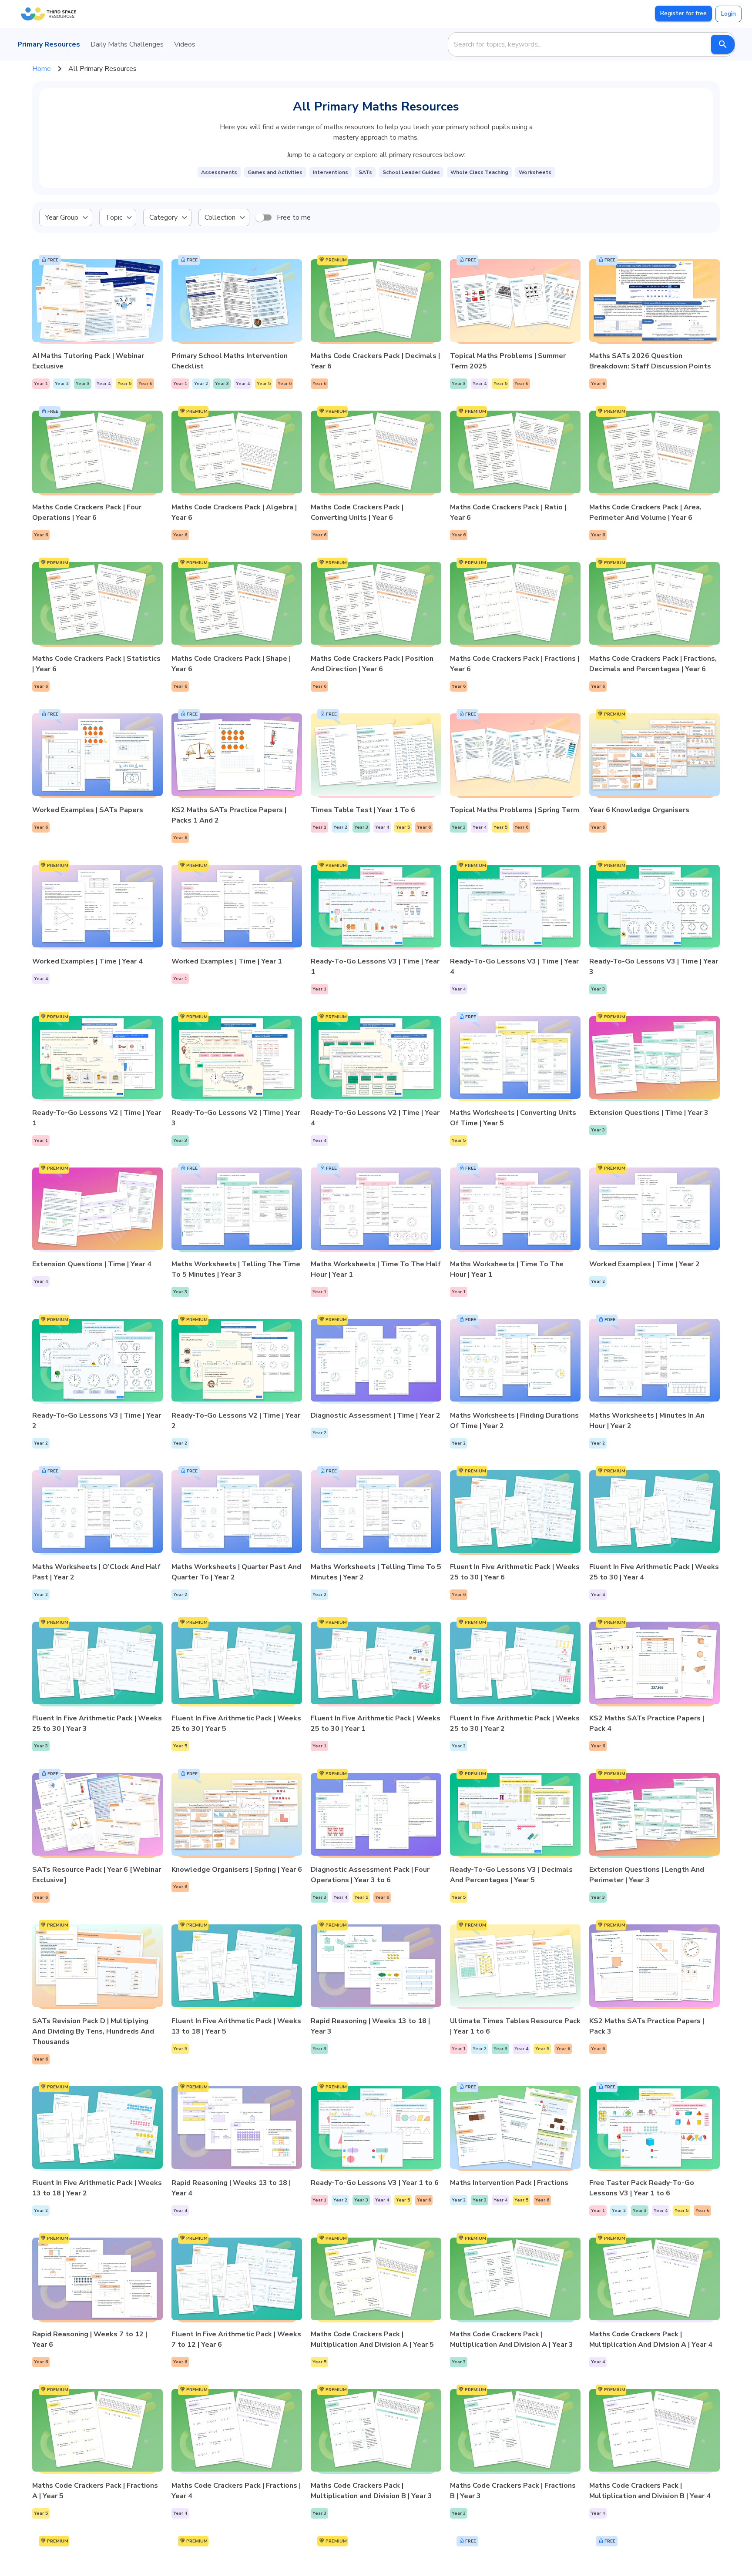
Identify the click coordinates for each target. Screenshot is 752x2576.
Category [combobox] (163, 217)
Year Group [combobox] (62, 217)
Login (728, 14)
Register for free (683, 13)
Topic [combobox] (114, 217)
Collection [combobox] (220, 217)
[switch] (260, 217)
